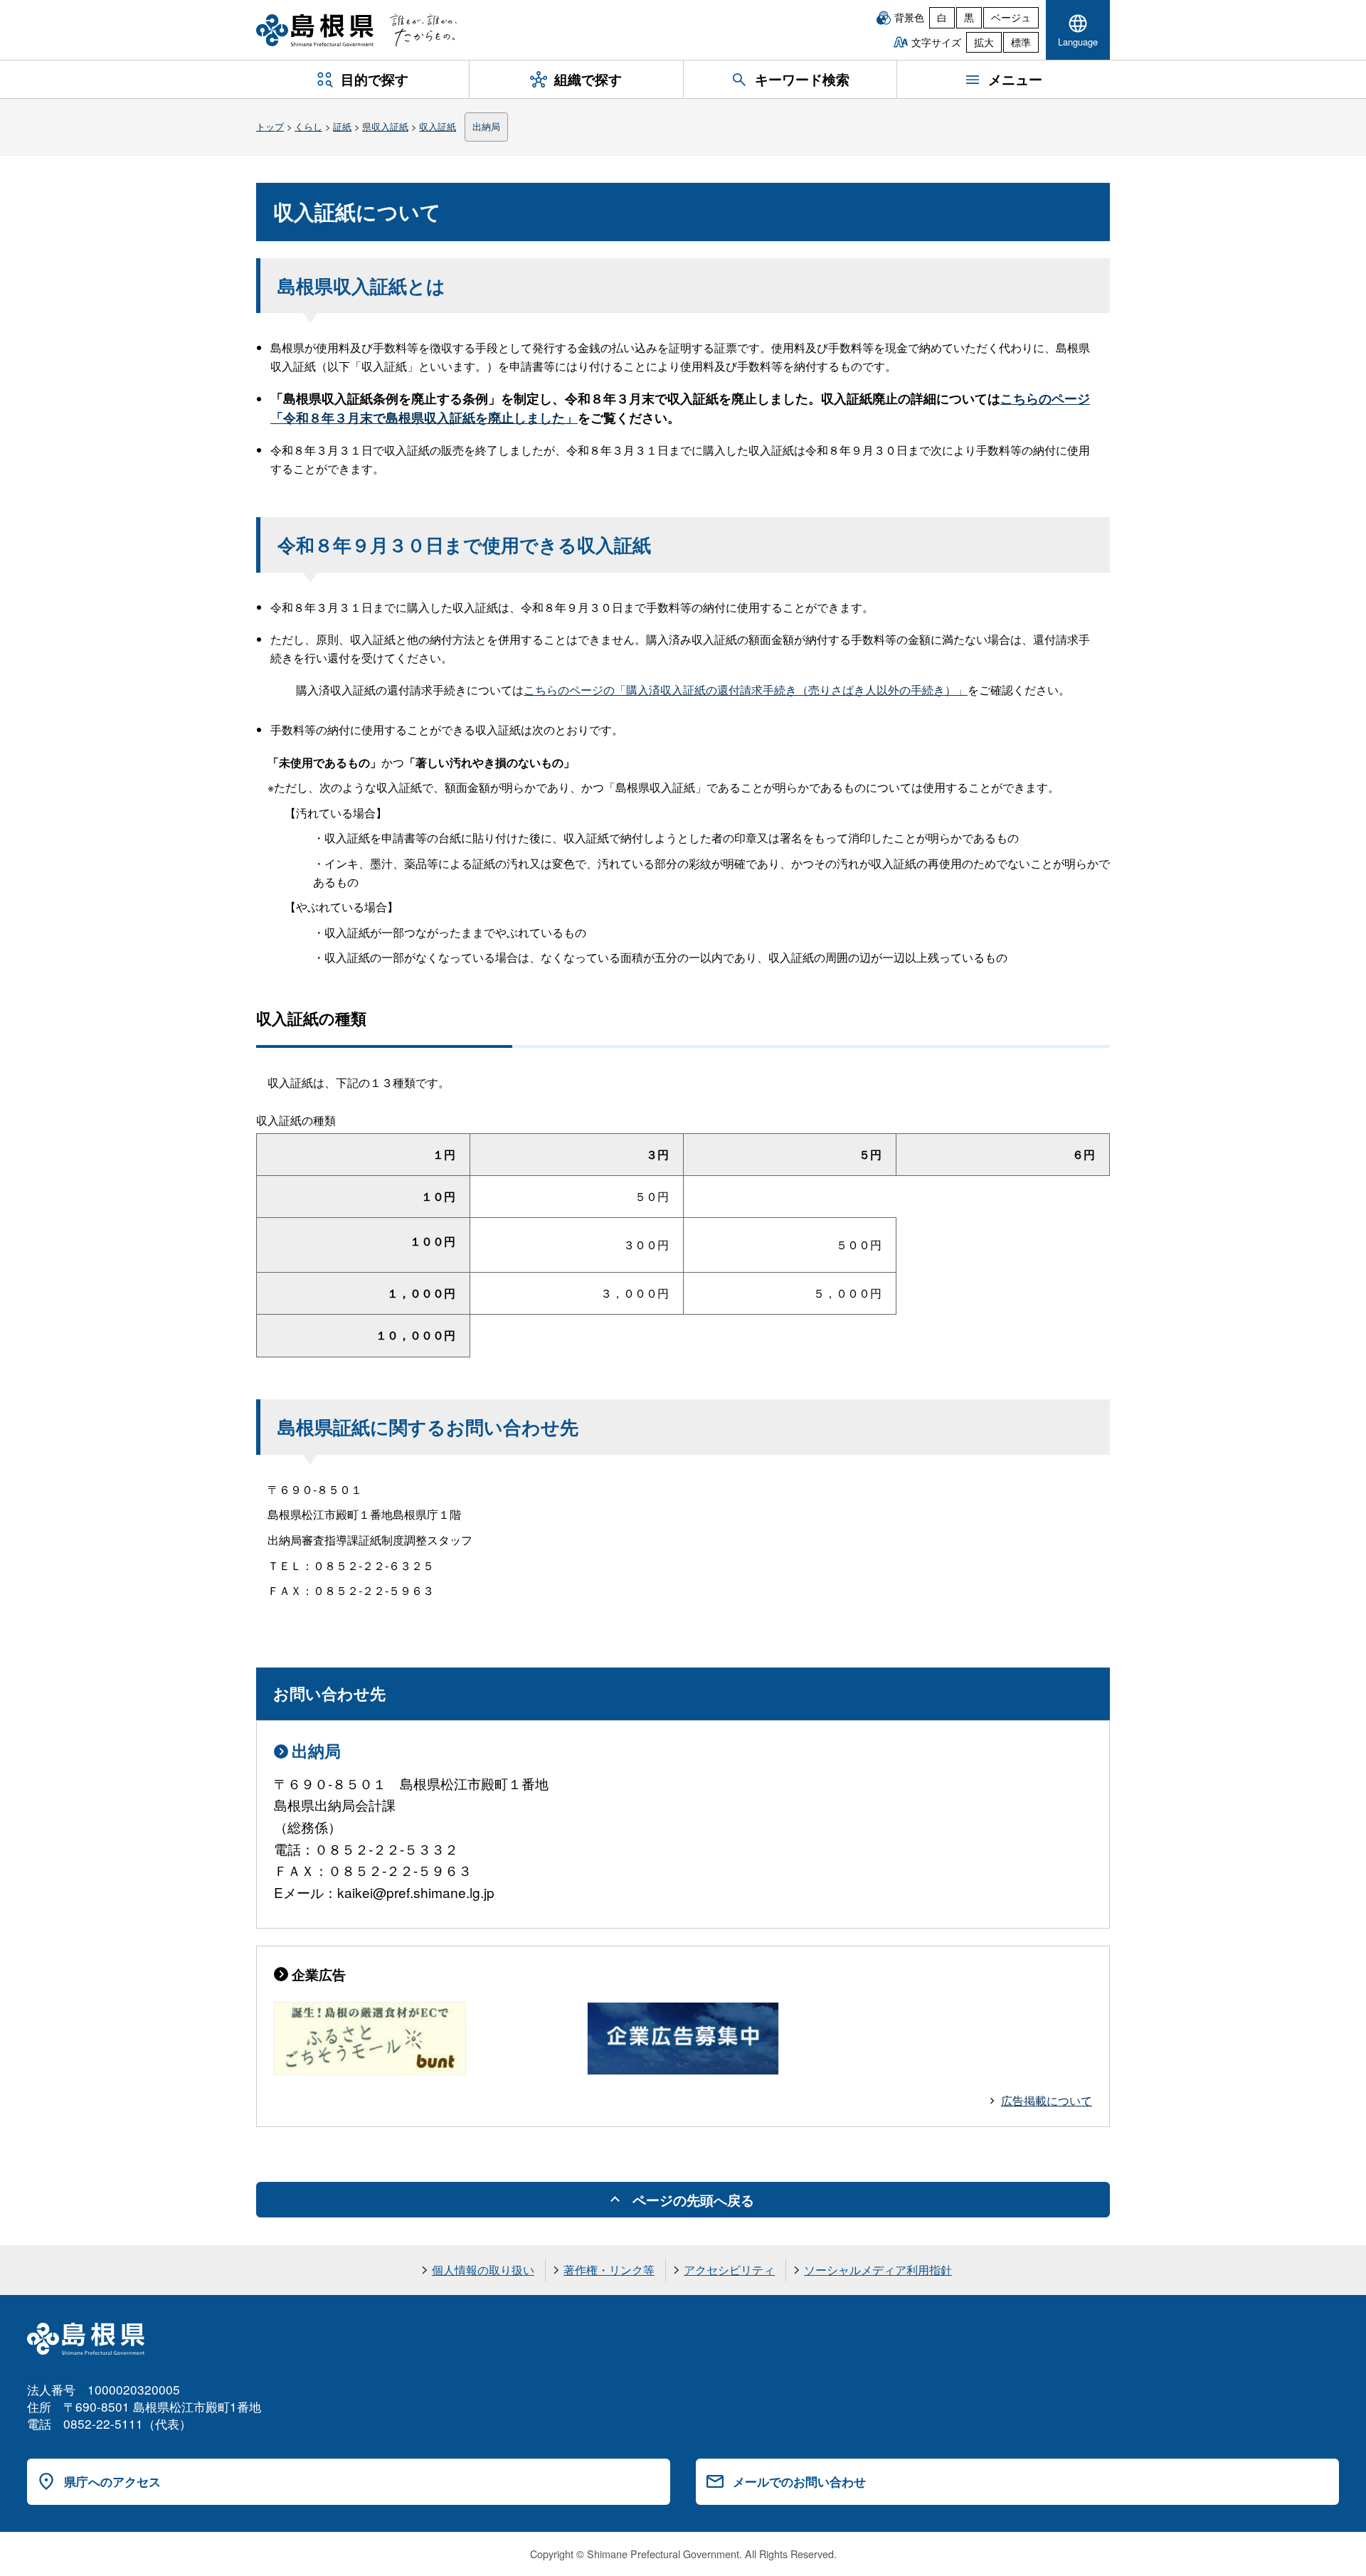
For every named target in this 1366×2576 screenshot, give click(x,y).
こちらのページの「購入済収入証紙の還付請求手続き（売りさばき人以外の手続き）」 (746, 690)
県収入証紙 (385, 126)
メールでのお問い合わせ (799, 2481)
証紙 (342, 126)
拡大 (984, 42)
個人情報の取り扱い (483, 2270)
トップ (270, 126)
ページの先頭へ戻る (693, 2200)
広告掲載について (1047, 2100)
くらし (308, 126)
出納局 (486, 126)
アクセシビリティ (729, 2270)
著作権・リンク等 (609, 2270)
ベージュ (1011, 17)
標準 (1021, 42)
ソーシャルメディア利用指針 (878, 2270)
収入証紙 (438, 126)
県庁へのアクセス (112, 2481)
